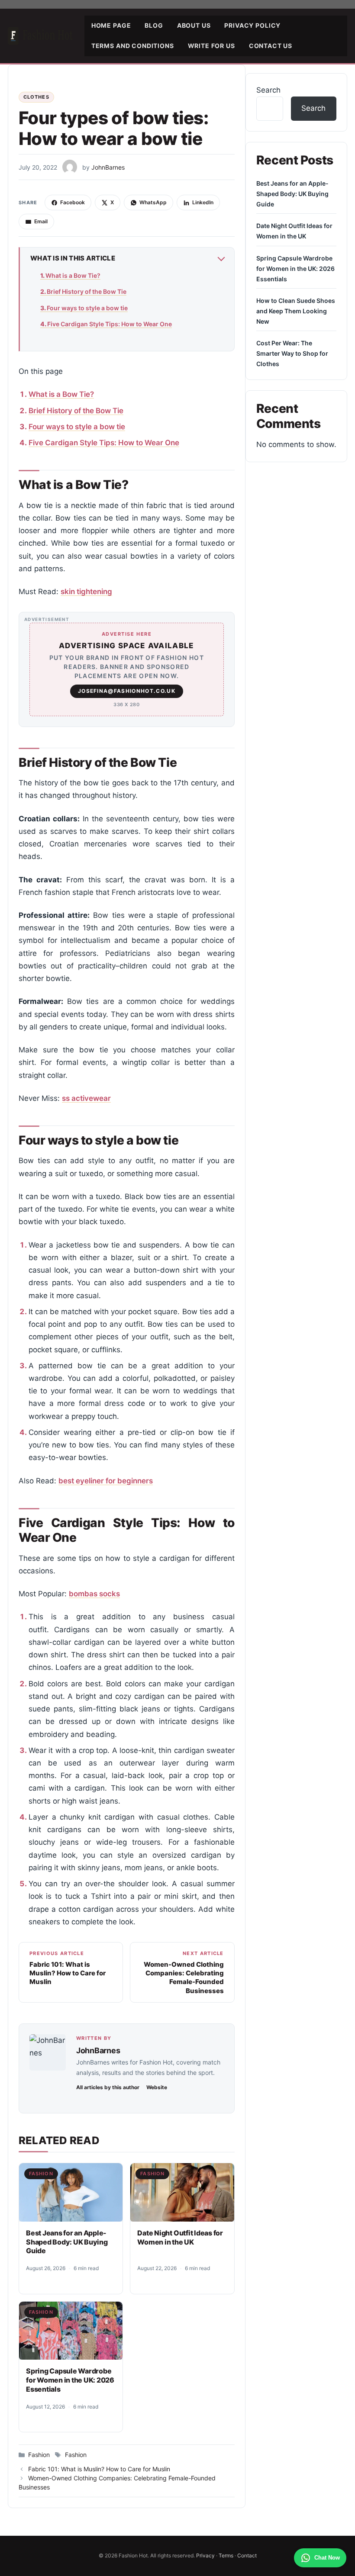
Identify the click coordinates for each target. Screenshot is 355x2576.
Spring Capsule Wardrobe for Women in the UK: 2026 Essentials (70, 2380)
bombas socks (94, 1594)
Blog (154, 25)
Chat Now (327, 2558)
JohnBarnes (98, 2050)
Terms (226, 2555)
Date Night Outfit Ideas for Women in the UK (180, 2237)
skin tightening (86, 592)
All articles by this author (108, 2087)
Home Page (111, 25)
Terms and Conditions (133, 46)
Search (268, 90)
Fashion (41, 2174)
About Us (194, 25)
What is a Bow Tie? (73, 275)
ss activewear (86, 1098)
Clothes (36, 97)
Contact (247, 2555)
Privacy (205, 2555)
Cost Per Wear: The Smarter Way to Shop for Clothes (292, 353)
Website (157, 2087)
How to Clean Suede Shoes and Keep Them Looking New (296, 311)
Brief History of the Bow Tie (87, 291)
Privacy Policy (252, 25)
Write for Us (211, 46)
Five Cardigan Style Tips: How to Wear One (110, 324)
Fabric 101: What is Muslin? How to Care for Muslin (99, 2469)
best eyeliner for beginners (106, 1481)
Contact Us (271, 46)
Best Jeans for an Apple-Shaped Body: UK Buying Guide (67, 2242)
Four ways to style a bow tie (87, 308)
